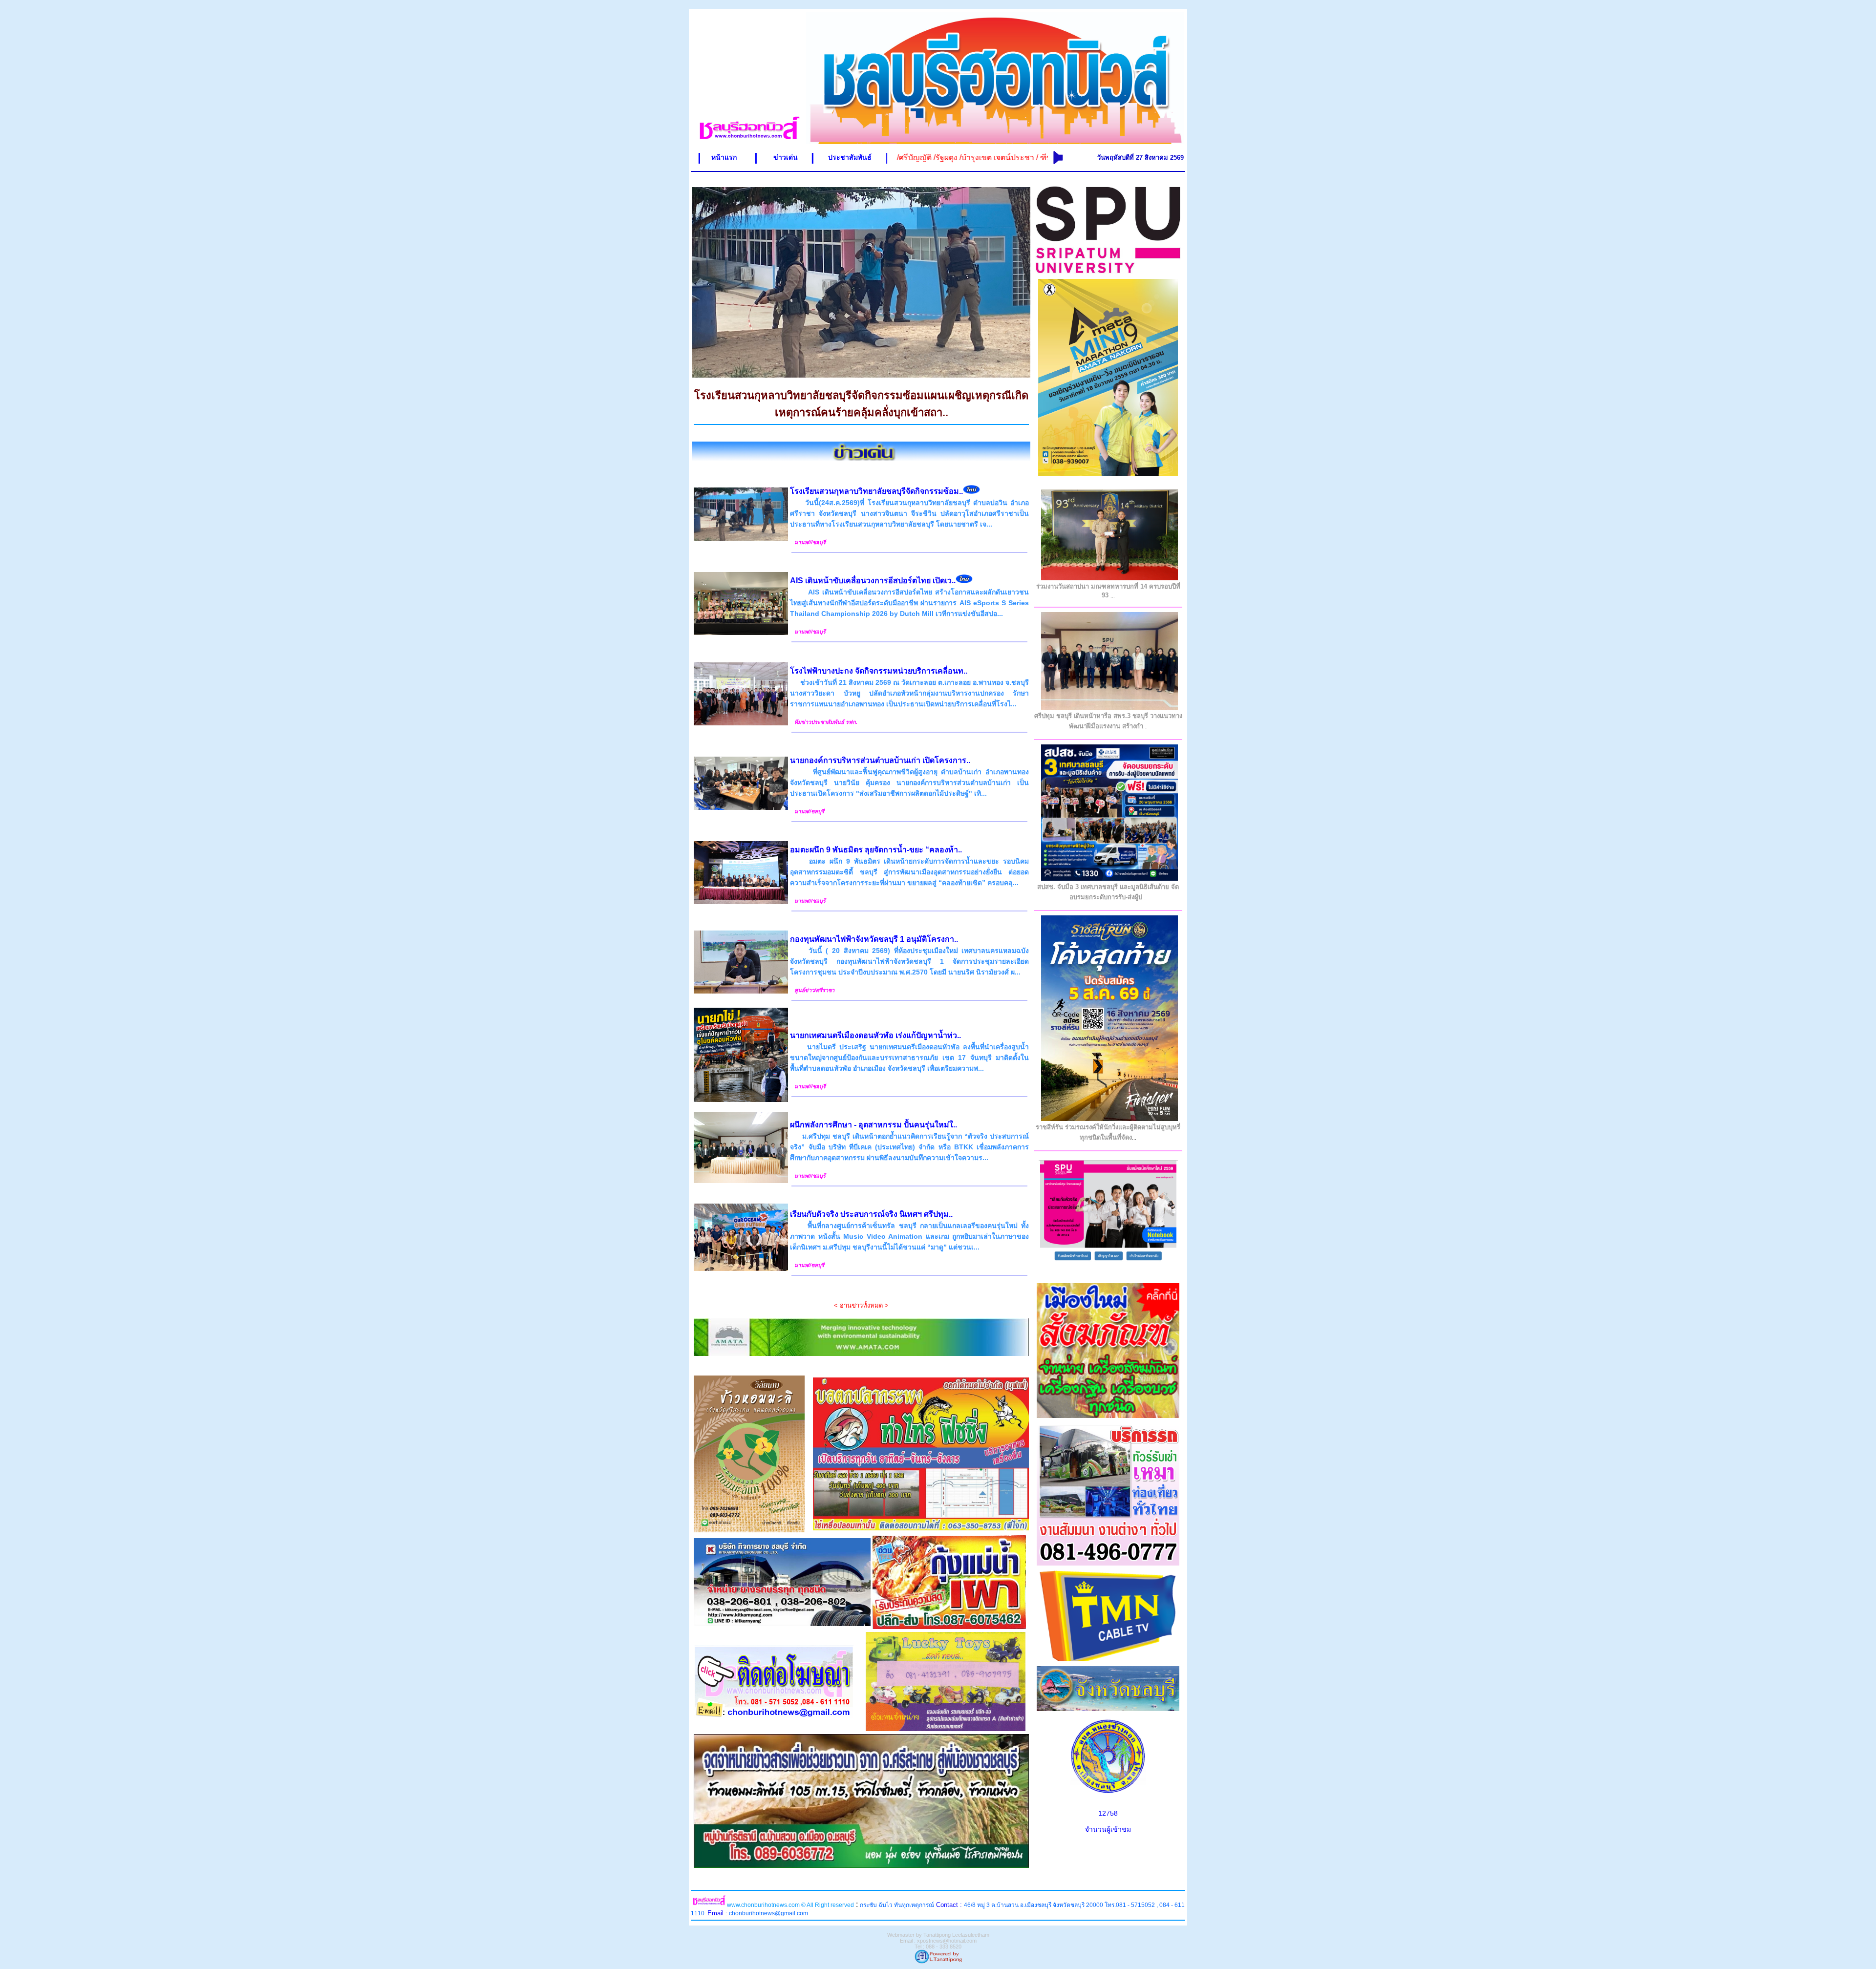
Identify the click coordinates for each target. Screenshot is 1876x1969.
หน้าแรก (724, 157)
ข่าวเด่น (786, 157)
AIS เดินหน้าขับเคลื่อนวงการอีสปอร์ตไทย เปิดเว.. (873, 581)
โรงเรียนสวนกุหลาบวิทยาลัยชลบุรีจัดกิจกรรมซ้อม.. (876, 491)
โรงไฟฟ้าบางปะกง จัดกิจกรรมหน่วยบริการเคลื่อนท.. (879, 671)
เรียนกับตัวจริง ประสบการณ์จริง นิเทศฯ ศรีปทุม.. (871, 1214)
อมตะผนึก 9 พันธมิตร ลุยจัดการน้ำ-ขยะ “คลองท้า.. (876, 850)
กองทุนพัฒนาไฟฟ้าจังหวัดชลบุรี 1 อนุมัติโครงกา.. (874, 939)
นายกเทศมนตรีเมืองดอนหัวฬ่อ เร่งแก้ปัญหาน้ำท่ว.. (875, 1035)
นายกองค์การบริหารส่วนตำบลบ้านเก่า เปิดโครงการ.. (880, 760)
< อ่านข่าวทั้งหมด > (861, 1305)
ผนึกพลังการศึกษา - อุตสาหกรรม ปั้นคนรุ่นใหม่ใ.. (874, 1125)
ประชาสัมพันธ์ (850, 157)
